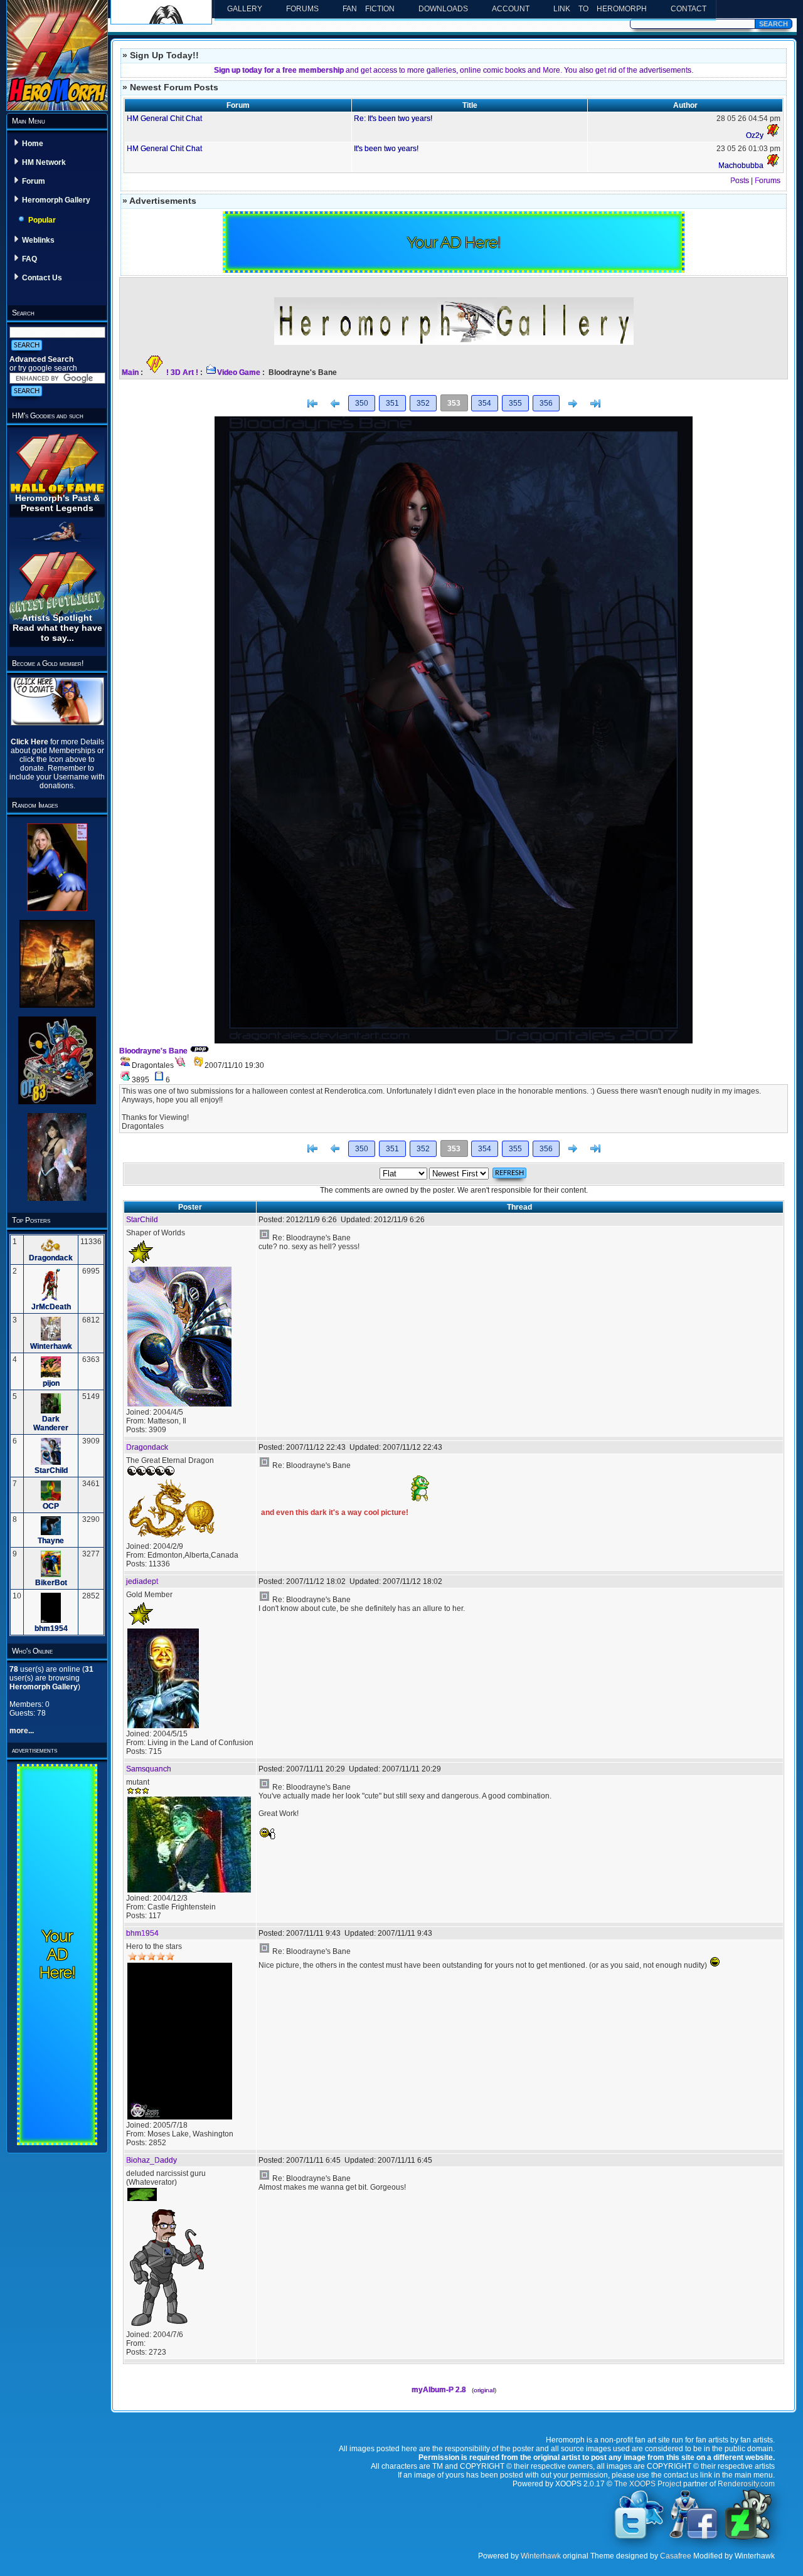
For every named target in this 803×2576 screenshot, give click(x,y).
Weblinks (38, 240)
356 (546, 403)
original (484, 2390)
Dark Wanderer (51, 1423)
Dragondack (51, 1258)
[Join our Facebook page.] (694, 2538)
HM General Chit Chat (164, 119)
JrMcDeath (51, 1307)
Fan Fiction (369, 9)
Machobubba (741, 166)
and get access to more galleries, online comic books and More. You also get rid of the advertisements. (454, 70)
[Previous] (335, 404)
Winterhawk (51, 1346)
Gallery (245, 9)
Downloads (443, 9)
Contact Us (42, 278)
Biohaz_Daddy (152, 2160)
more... (22, 1731)
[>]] (595, 404)
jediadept (142, 1581)
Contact (689, 9)
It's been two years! (386, 149)
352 (423, 403)
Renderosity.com (746, 2484)
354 (485, 403)
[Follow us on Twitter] (639, 2538)
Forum (34, 181)
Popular (42, 220)
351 (392, 403)
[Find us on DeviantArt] (748, 2538)
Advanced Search (41, 359)
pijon (51, 1383)
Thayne (51, 1541)
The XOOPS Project (648, 2484)
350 (362, 403)
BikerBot (51, 1583)
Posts (740, 181)
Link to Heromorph (600, 9)
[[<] (312, 404)
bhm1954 (51, 1628)
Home (33, 144)
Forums (302, 9)
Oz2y (755, 135)
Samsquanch (149, 1769)
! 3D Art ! (182, 372)
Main (130, 372)
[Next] (573, 404)
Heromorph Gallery (56, 200)
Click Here (30, 742)
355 (515, 403)
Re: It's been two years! (393, 119)
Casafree (676, 2556)
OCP (51, 1506)
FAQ (29, 259)
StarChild (51, 1470)
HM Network (44, 162)
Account (511, 9)
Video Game (239, 372)
